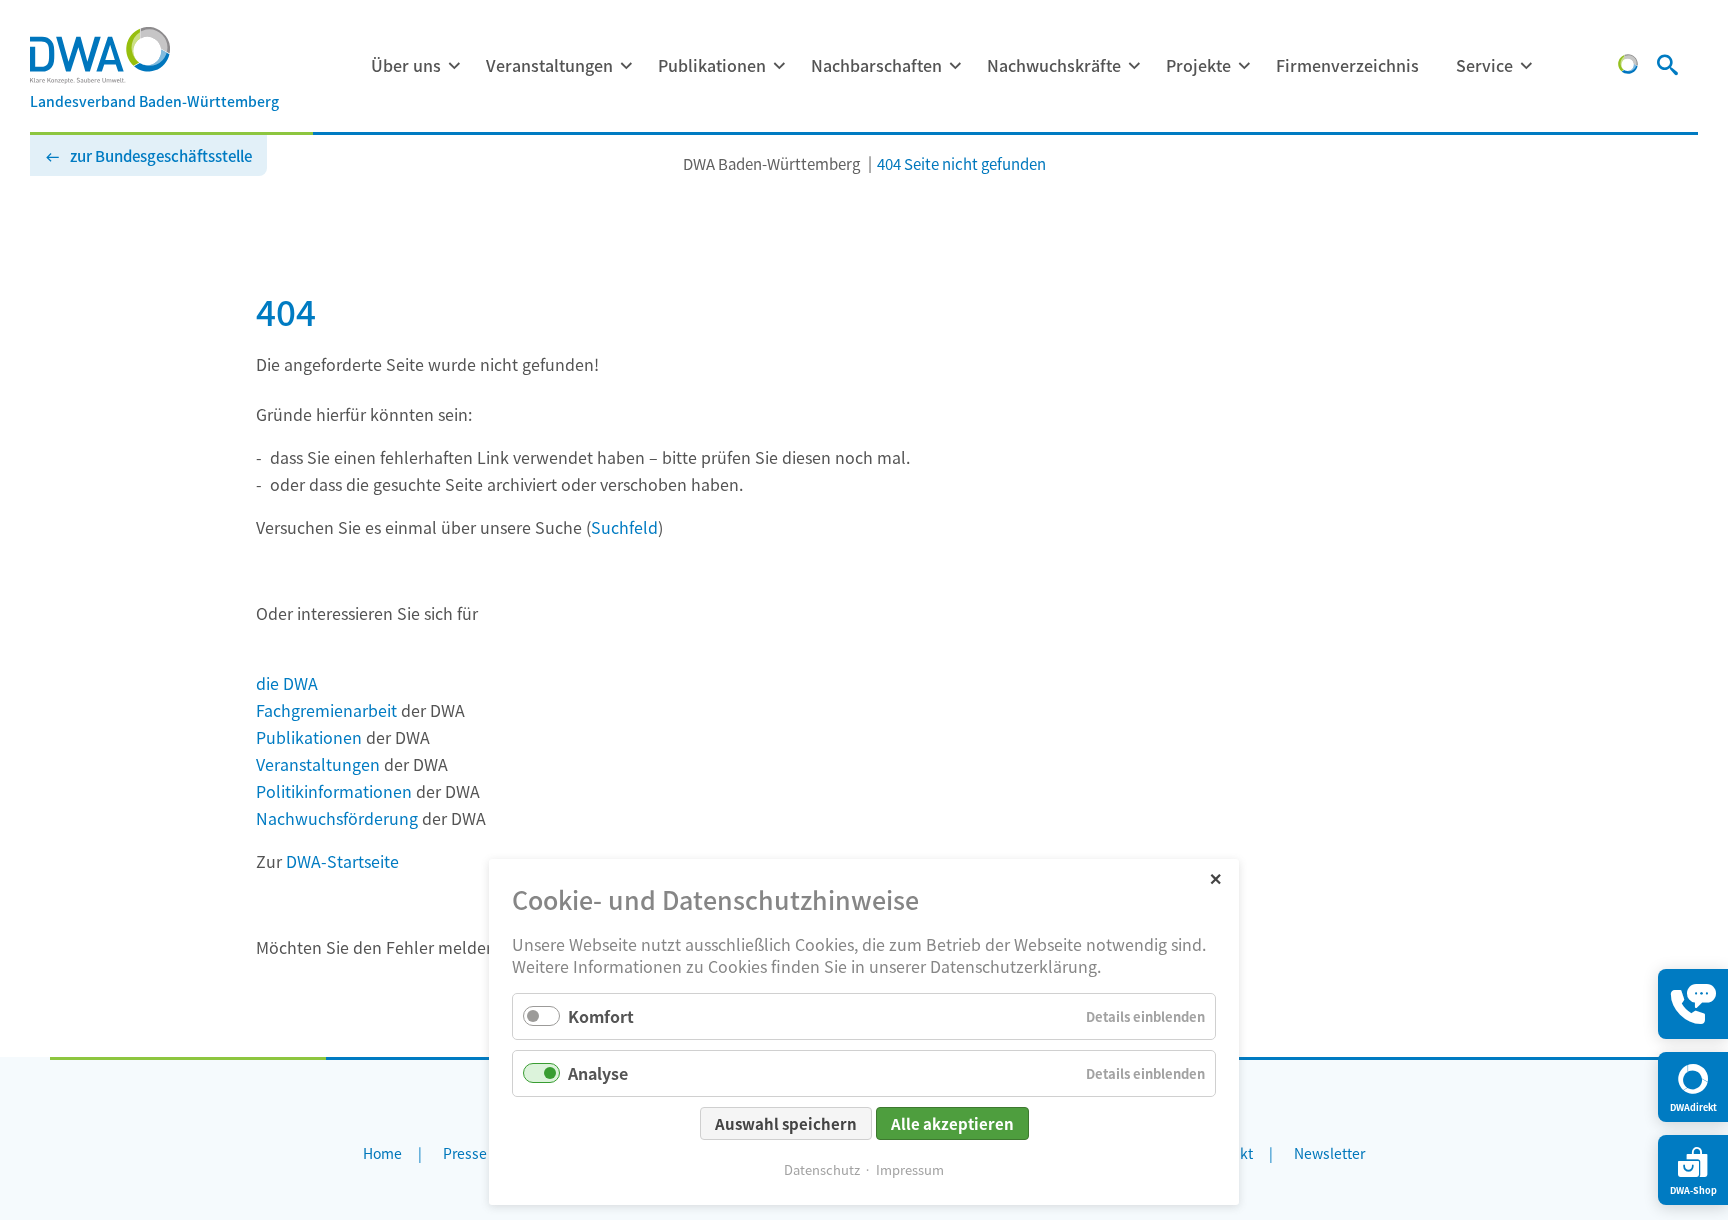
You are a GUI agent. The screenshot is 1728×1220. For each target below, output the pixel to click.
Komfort (601, 1016)
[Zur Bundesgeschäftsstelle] (1628, 67)
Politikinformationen (334, 791)
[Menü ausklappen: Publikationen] (779, 66)
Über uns (406, 65)
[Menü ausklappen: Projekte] (1244, 66)
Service (1484, 65)
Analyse (598, 1073)
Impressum (910, 1169)
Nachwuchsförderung (337, 818)
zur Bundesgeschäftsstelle (161, 155)
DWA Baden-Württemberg (771, 163)
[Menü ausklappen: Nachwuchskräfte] (1134, 66)
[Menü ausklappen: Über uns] (454, 66)
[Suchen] (1667, 67)
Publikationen (712, 65)
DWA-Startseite (342, 861)
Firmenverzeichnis (1347, 65)
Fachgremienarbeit (326, 710)
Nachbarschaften (876, 65)
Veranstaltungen (549, 65)
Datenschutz (822, 1169)
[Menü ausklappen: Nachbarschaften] (955, 66)
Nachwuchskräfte (1054, 65)
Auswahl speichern (786, 1123)
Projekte (1198, 65)
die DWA (287, 683)
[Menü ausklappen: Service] (1526, 66)
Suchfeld (624, 527)
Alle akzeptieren (952, 1123)
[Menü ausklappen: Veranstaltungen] (626, 66)
